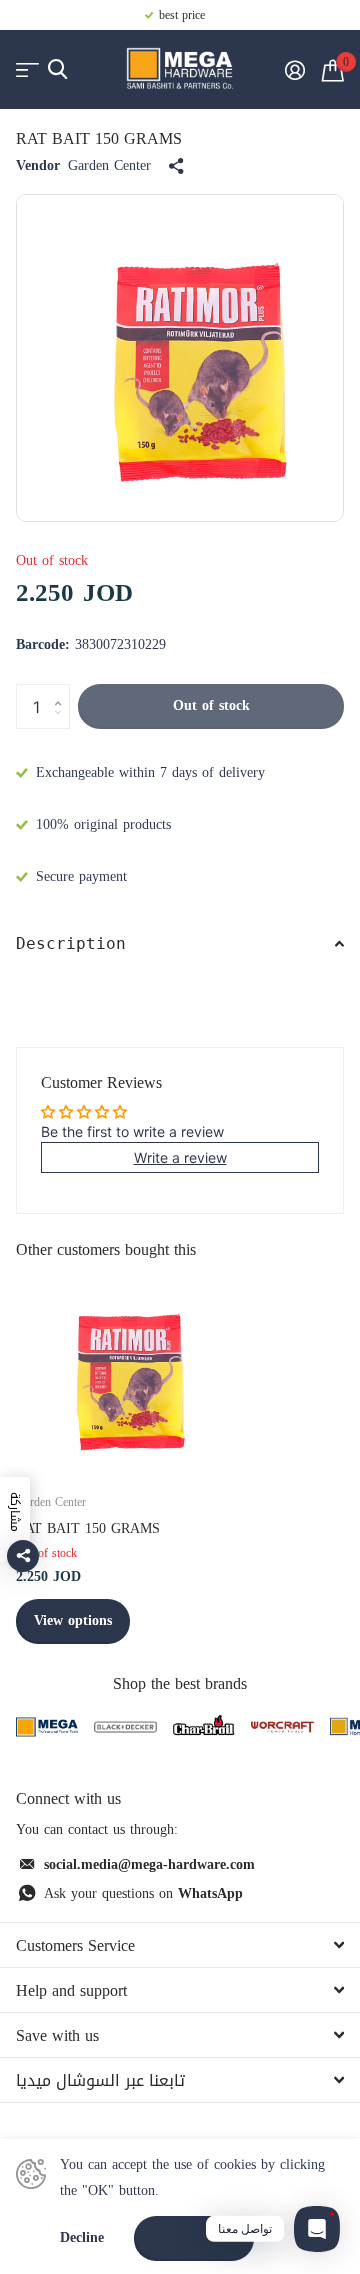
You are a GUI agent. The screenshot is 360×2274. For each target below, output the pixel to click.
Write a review (180, 1157)
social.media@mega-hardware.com (149, 1864)
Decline (82, 2238)
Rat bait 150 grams (88, 1528)
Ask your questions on (143, 1893)
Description (71, 943)
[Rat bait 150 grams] (118, 1373)
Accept (194, 2237)
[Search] (57, 69)
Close (180, 1945)
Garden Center (109, 166)
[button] (62, 690)
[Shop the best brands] (47, 1727)
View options (73, 1620)
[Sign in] (294, 70)
